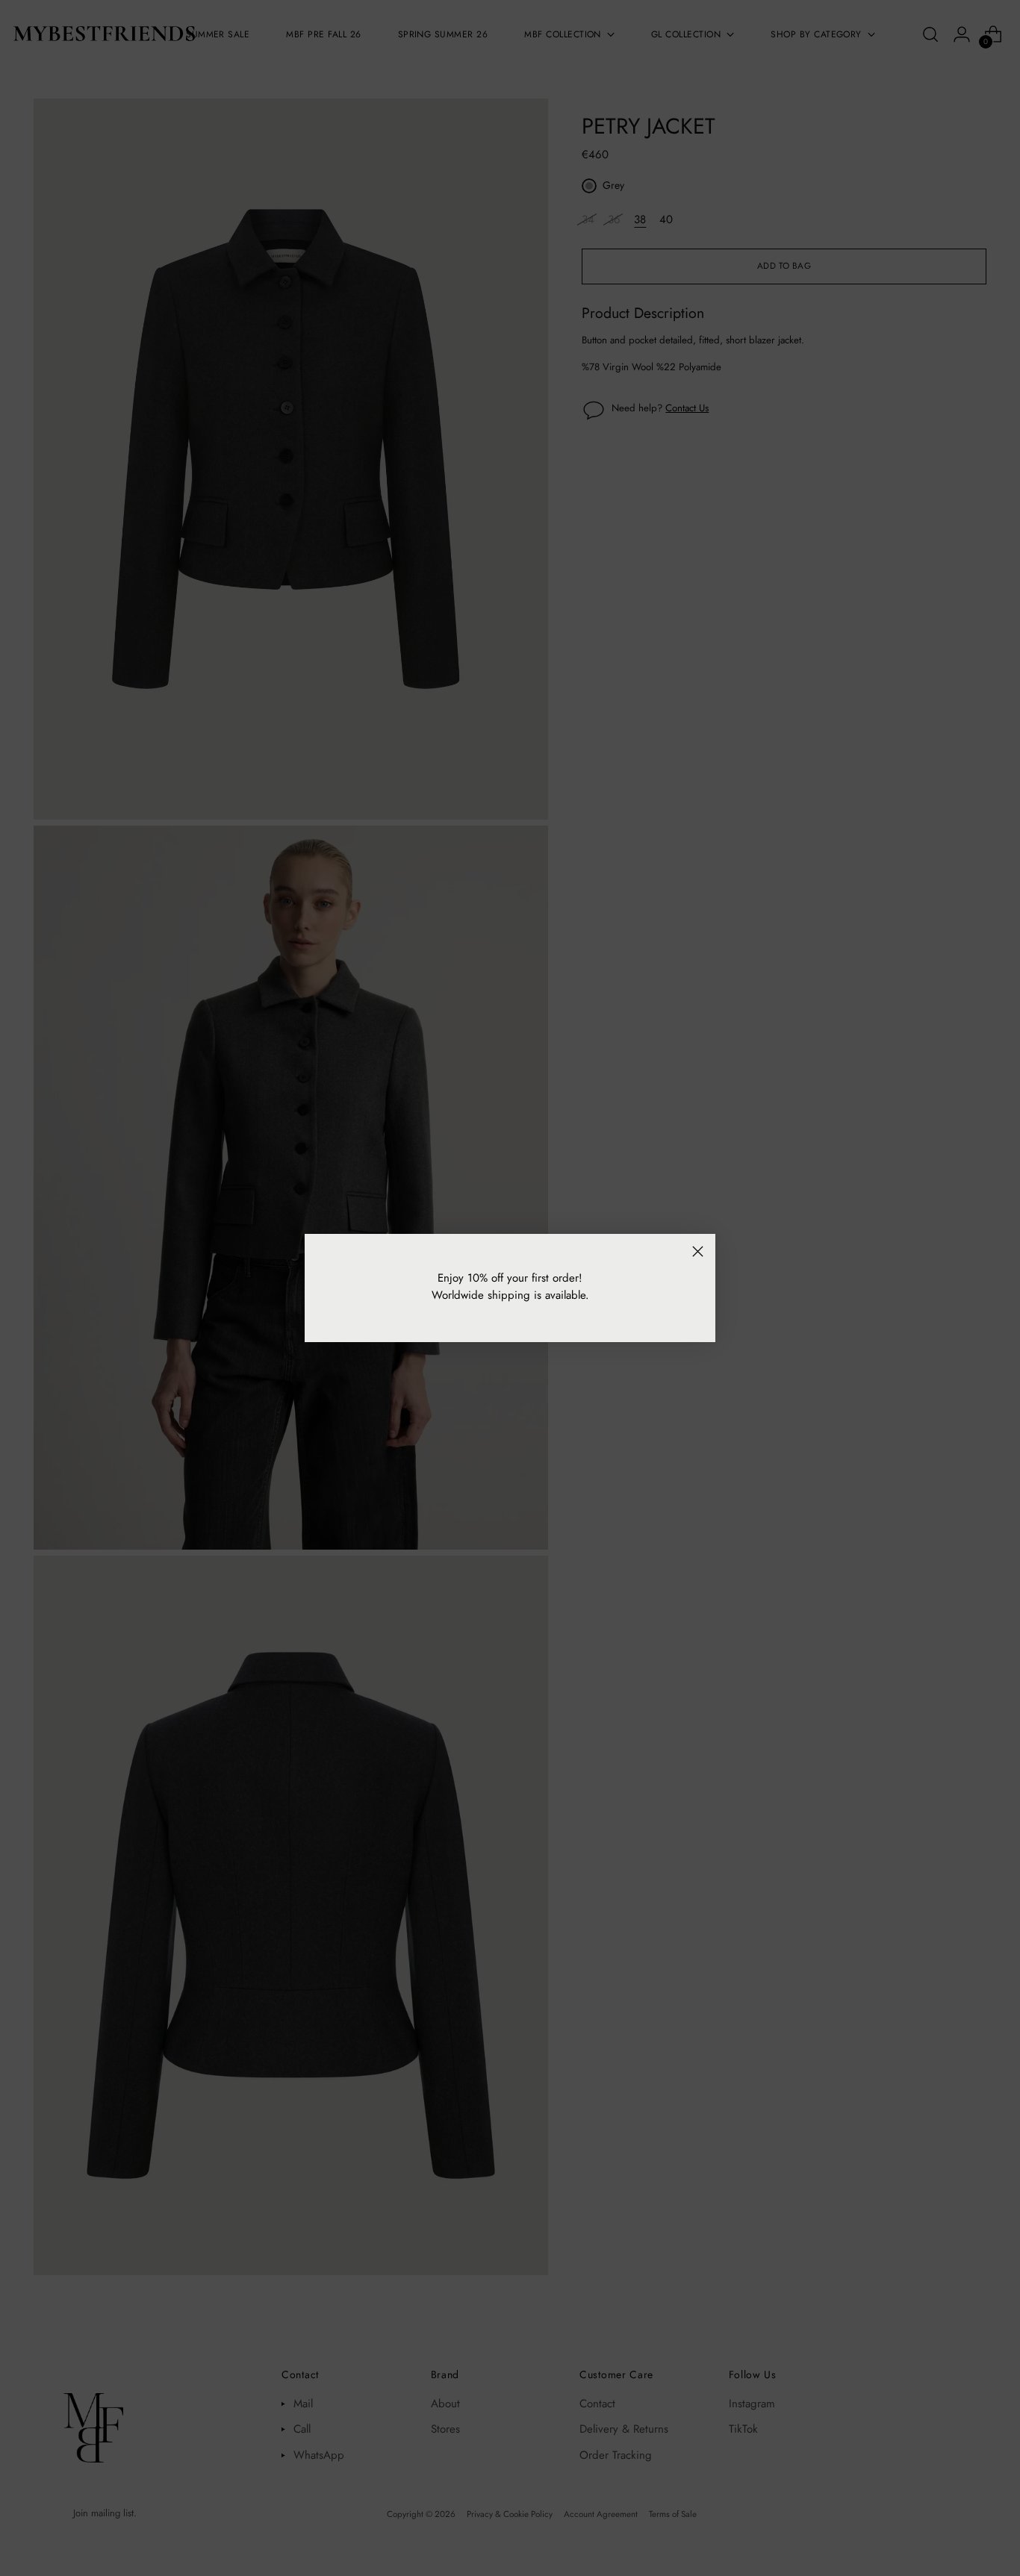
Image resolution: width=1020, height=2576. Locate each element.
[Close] (698, 1251)
